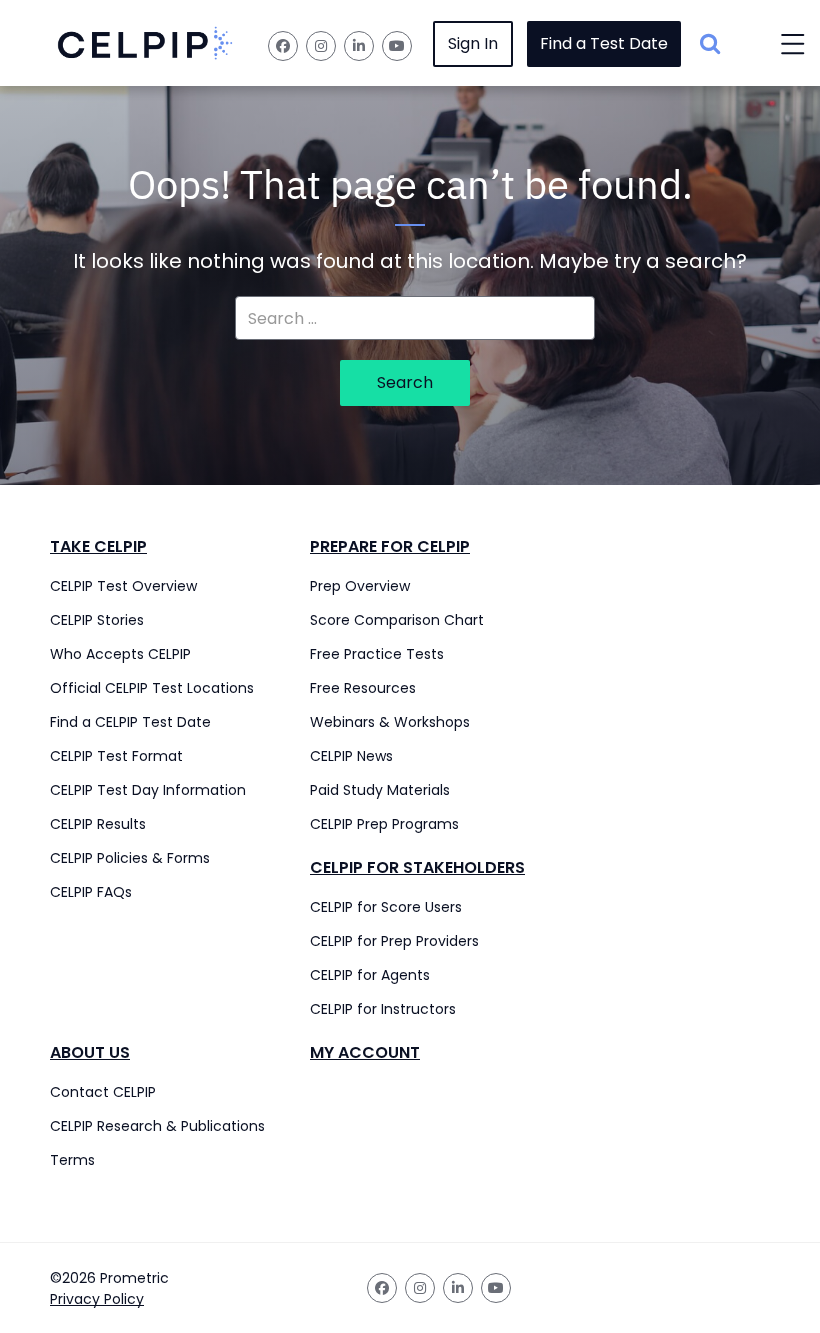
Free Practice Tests (377, 654)
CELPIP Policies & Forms (130, 858)
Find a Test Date (604, 43)
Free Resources (363, 688)
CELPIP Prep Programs (384, 824)
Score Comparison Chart (397, 620)
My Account (365, 1052)
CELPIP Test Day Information (148, 790)
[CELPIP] (145, 44)
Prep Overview (360, 586)
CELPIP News (351, 756)
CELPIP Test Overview (123, 586)
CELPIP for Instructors (383, 1009)
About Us (90, 1052)
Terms (72, 1160)
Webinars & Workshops (390, 722)
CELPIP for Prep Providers (394, 941)
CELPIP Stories (97, 620)
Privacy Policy (97, 1299)
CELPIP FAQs (91, 892)
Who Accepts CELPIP (120, 654)
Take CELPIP (98, 546)
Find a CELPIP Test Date (130, 722)
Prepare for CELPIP (390, 546)
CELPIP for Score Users (386, 907)
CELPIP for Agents (370, 975)
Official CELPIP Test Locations (152, 688)
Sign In (473, 43)
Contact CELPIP (103, 1092)
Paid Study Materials (380, 790)
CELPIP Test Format (116, 756)
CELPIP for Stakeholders (417, 867)
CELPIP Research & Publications (157, 1126)
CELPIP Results (98, 824)
